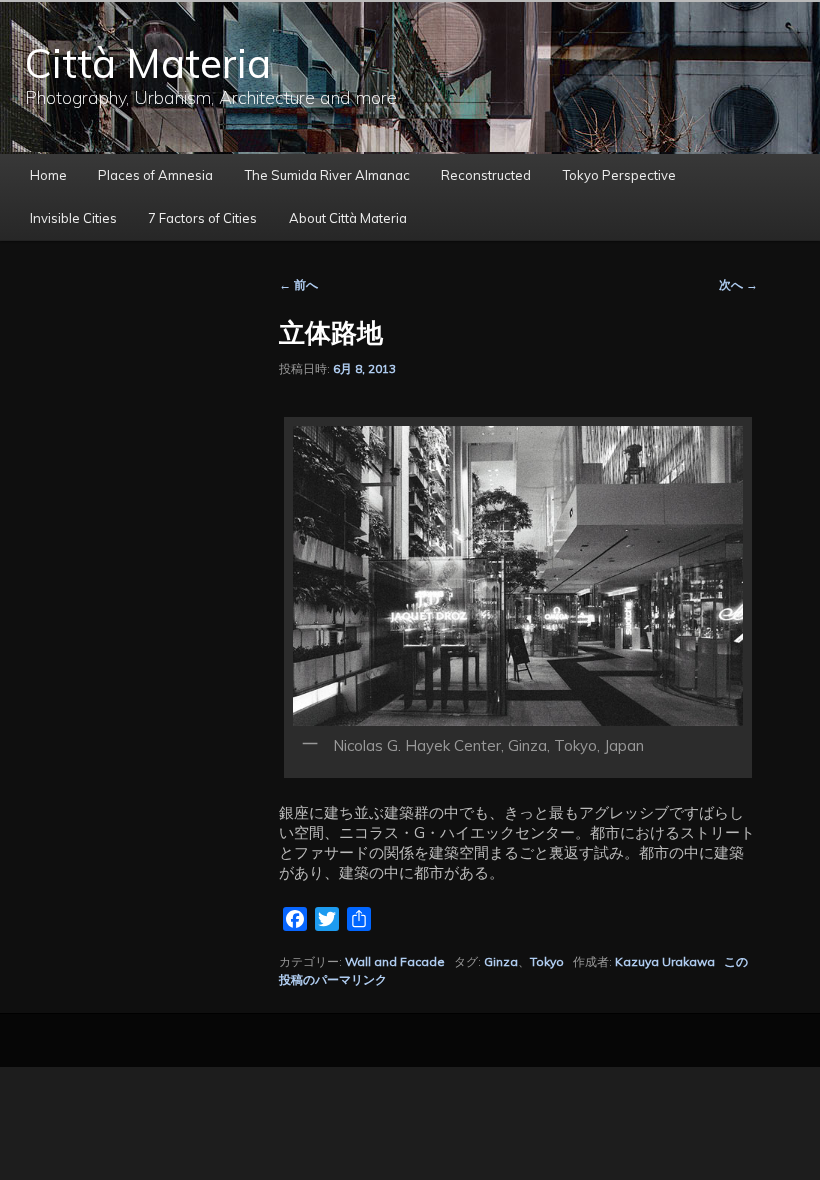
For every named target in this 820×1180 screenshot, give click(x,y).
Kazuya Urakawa (665, 961)
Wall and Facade (395, 961)
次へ (738, 284)
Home (48, 175)
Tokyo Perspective (619, 175)
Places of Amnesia (155, 175)
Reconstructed (486, 175)
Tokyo (547, 961)
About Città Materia (348, 218)
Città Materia (148, 63)
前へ (298, 284)
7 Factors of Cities (202, 218)
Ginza (501, 961)
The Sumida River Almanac (327, 175)
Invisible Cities (73, 218)
